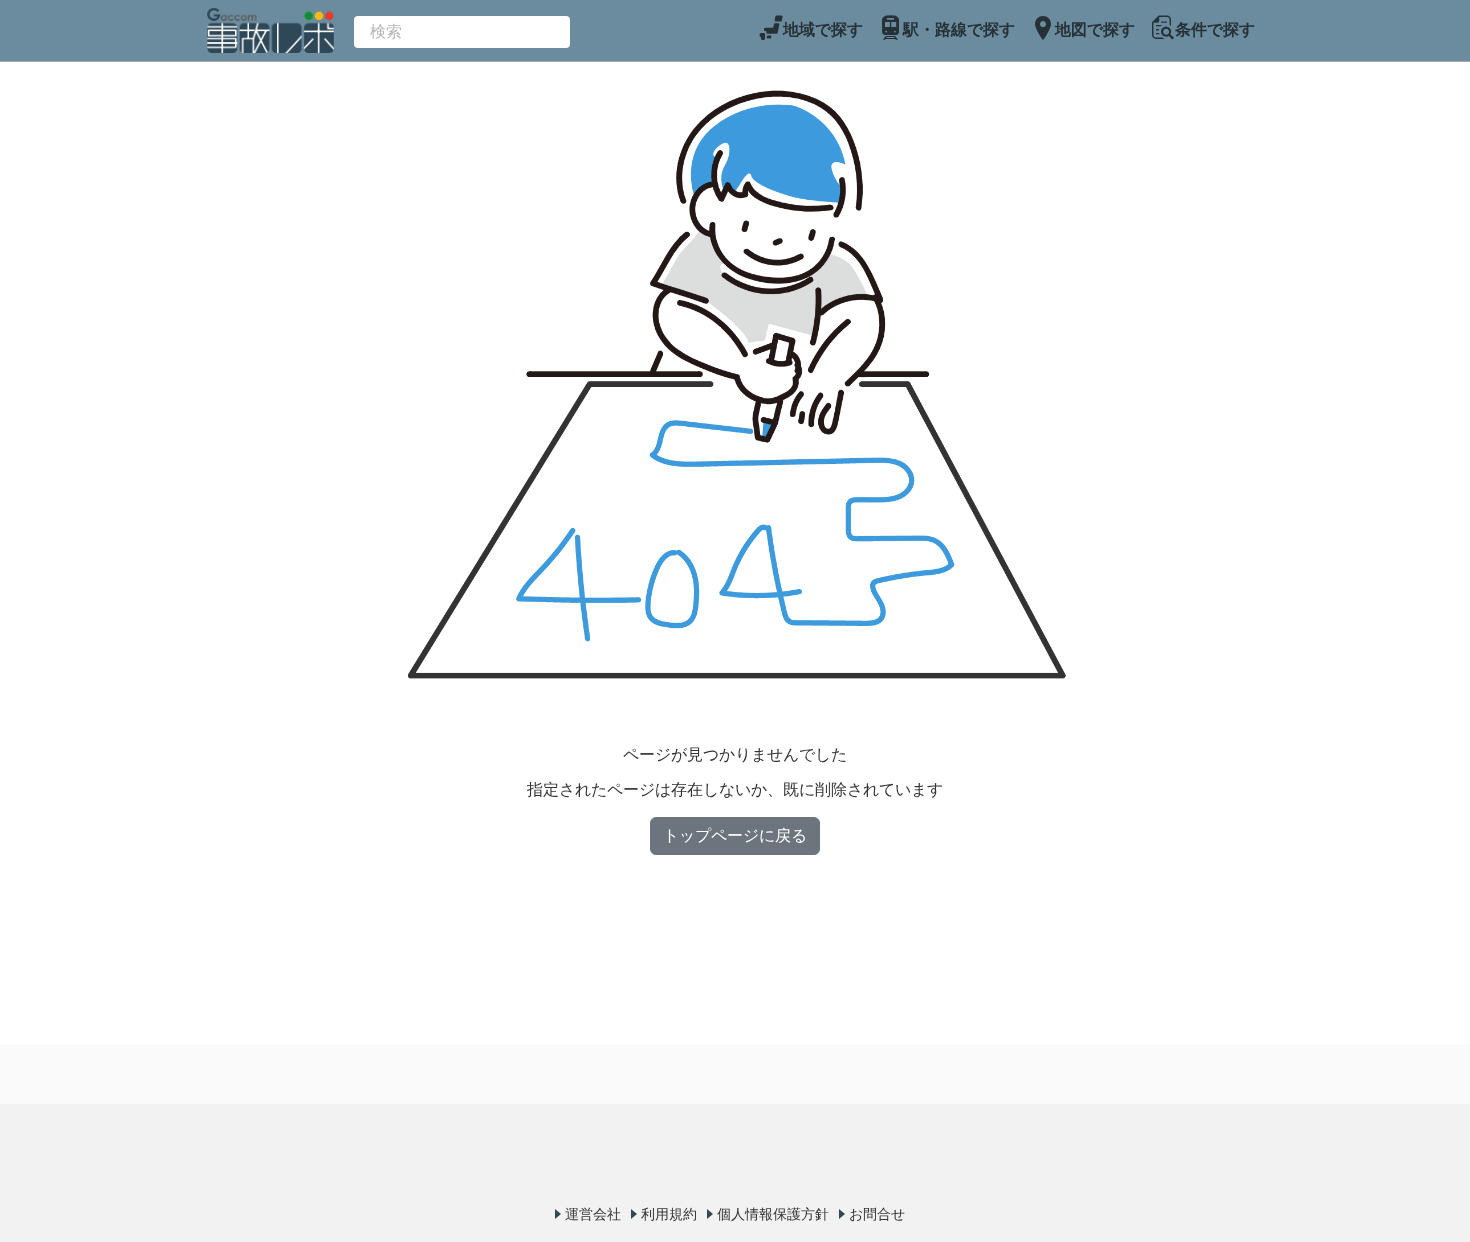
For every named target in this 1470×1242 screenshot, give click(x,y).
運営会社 (593, 1214)
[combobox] (462, 32)
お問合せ (877, 1214)
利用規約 (669, 1214)
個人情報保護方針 (773, 1214)
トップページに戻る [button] (735, 835)
